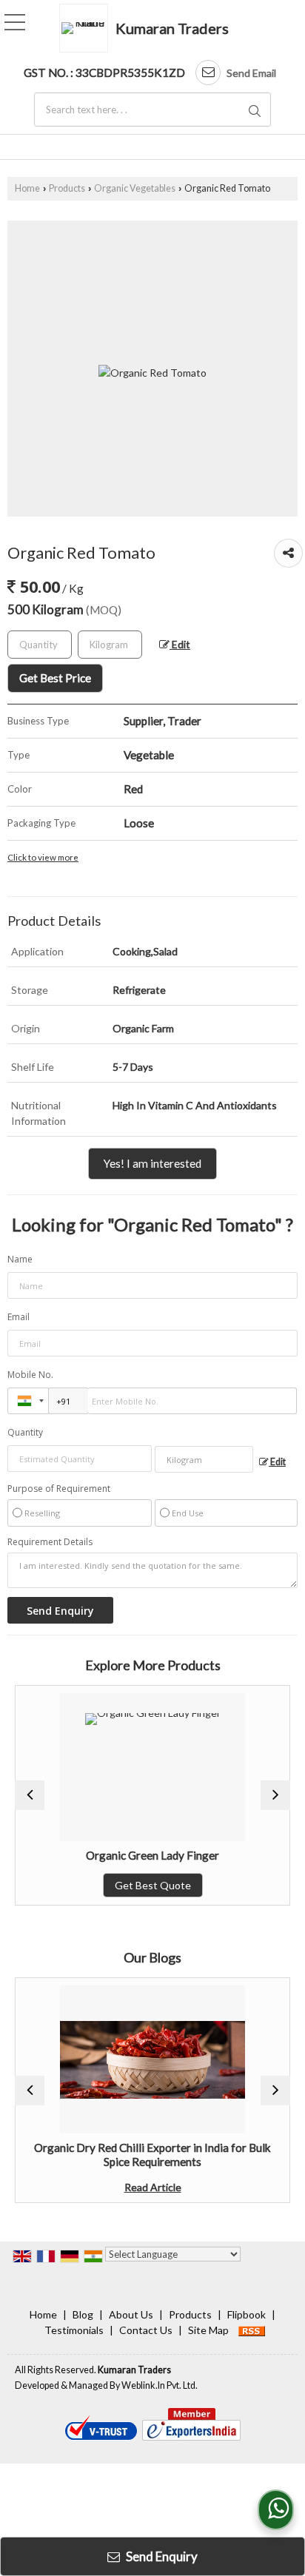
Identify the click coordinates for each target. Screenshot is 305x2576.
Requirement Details (50, 1542)
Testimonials (74, 2330)
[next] (275, 1795)
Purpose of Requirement (59, 1489)
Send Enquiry (161, 2556)
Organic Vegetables (135, 188)
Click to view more (43, 857)
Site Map (208, 2330)
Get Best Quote (129, 1885)
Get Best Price (55, 678)
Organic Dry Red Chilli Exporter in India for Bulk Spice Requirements (130, 2154)
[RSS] (252, 2330)
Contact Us (146, 2330)
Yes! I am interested (152, 1163)
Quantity (25, 1432)
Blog (83, 2314)
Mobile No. (30, 1375)
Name (20, 1259)
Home (27, 188)
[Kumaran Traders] (87, 28)
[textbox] (152, 110)
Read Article (129, 2187)
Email (19, 1317)
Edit (180, 644)
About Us (131, 2314)
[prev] (30, 1795)
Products (67, 188)
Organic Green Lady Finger (130, 1855)
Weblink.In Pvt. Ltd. (160, 2385)
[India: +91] (28, 1401)
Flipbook (247, 2314)
